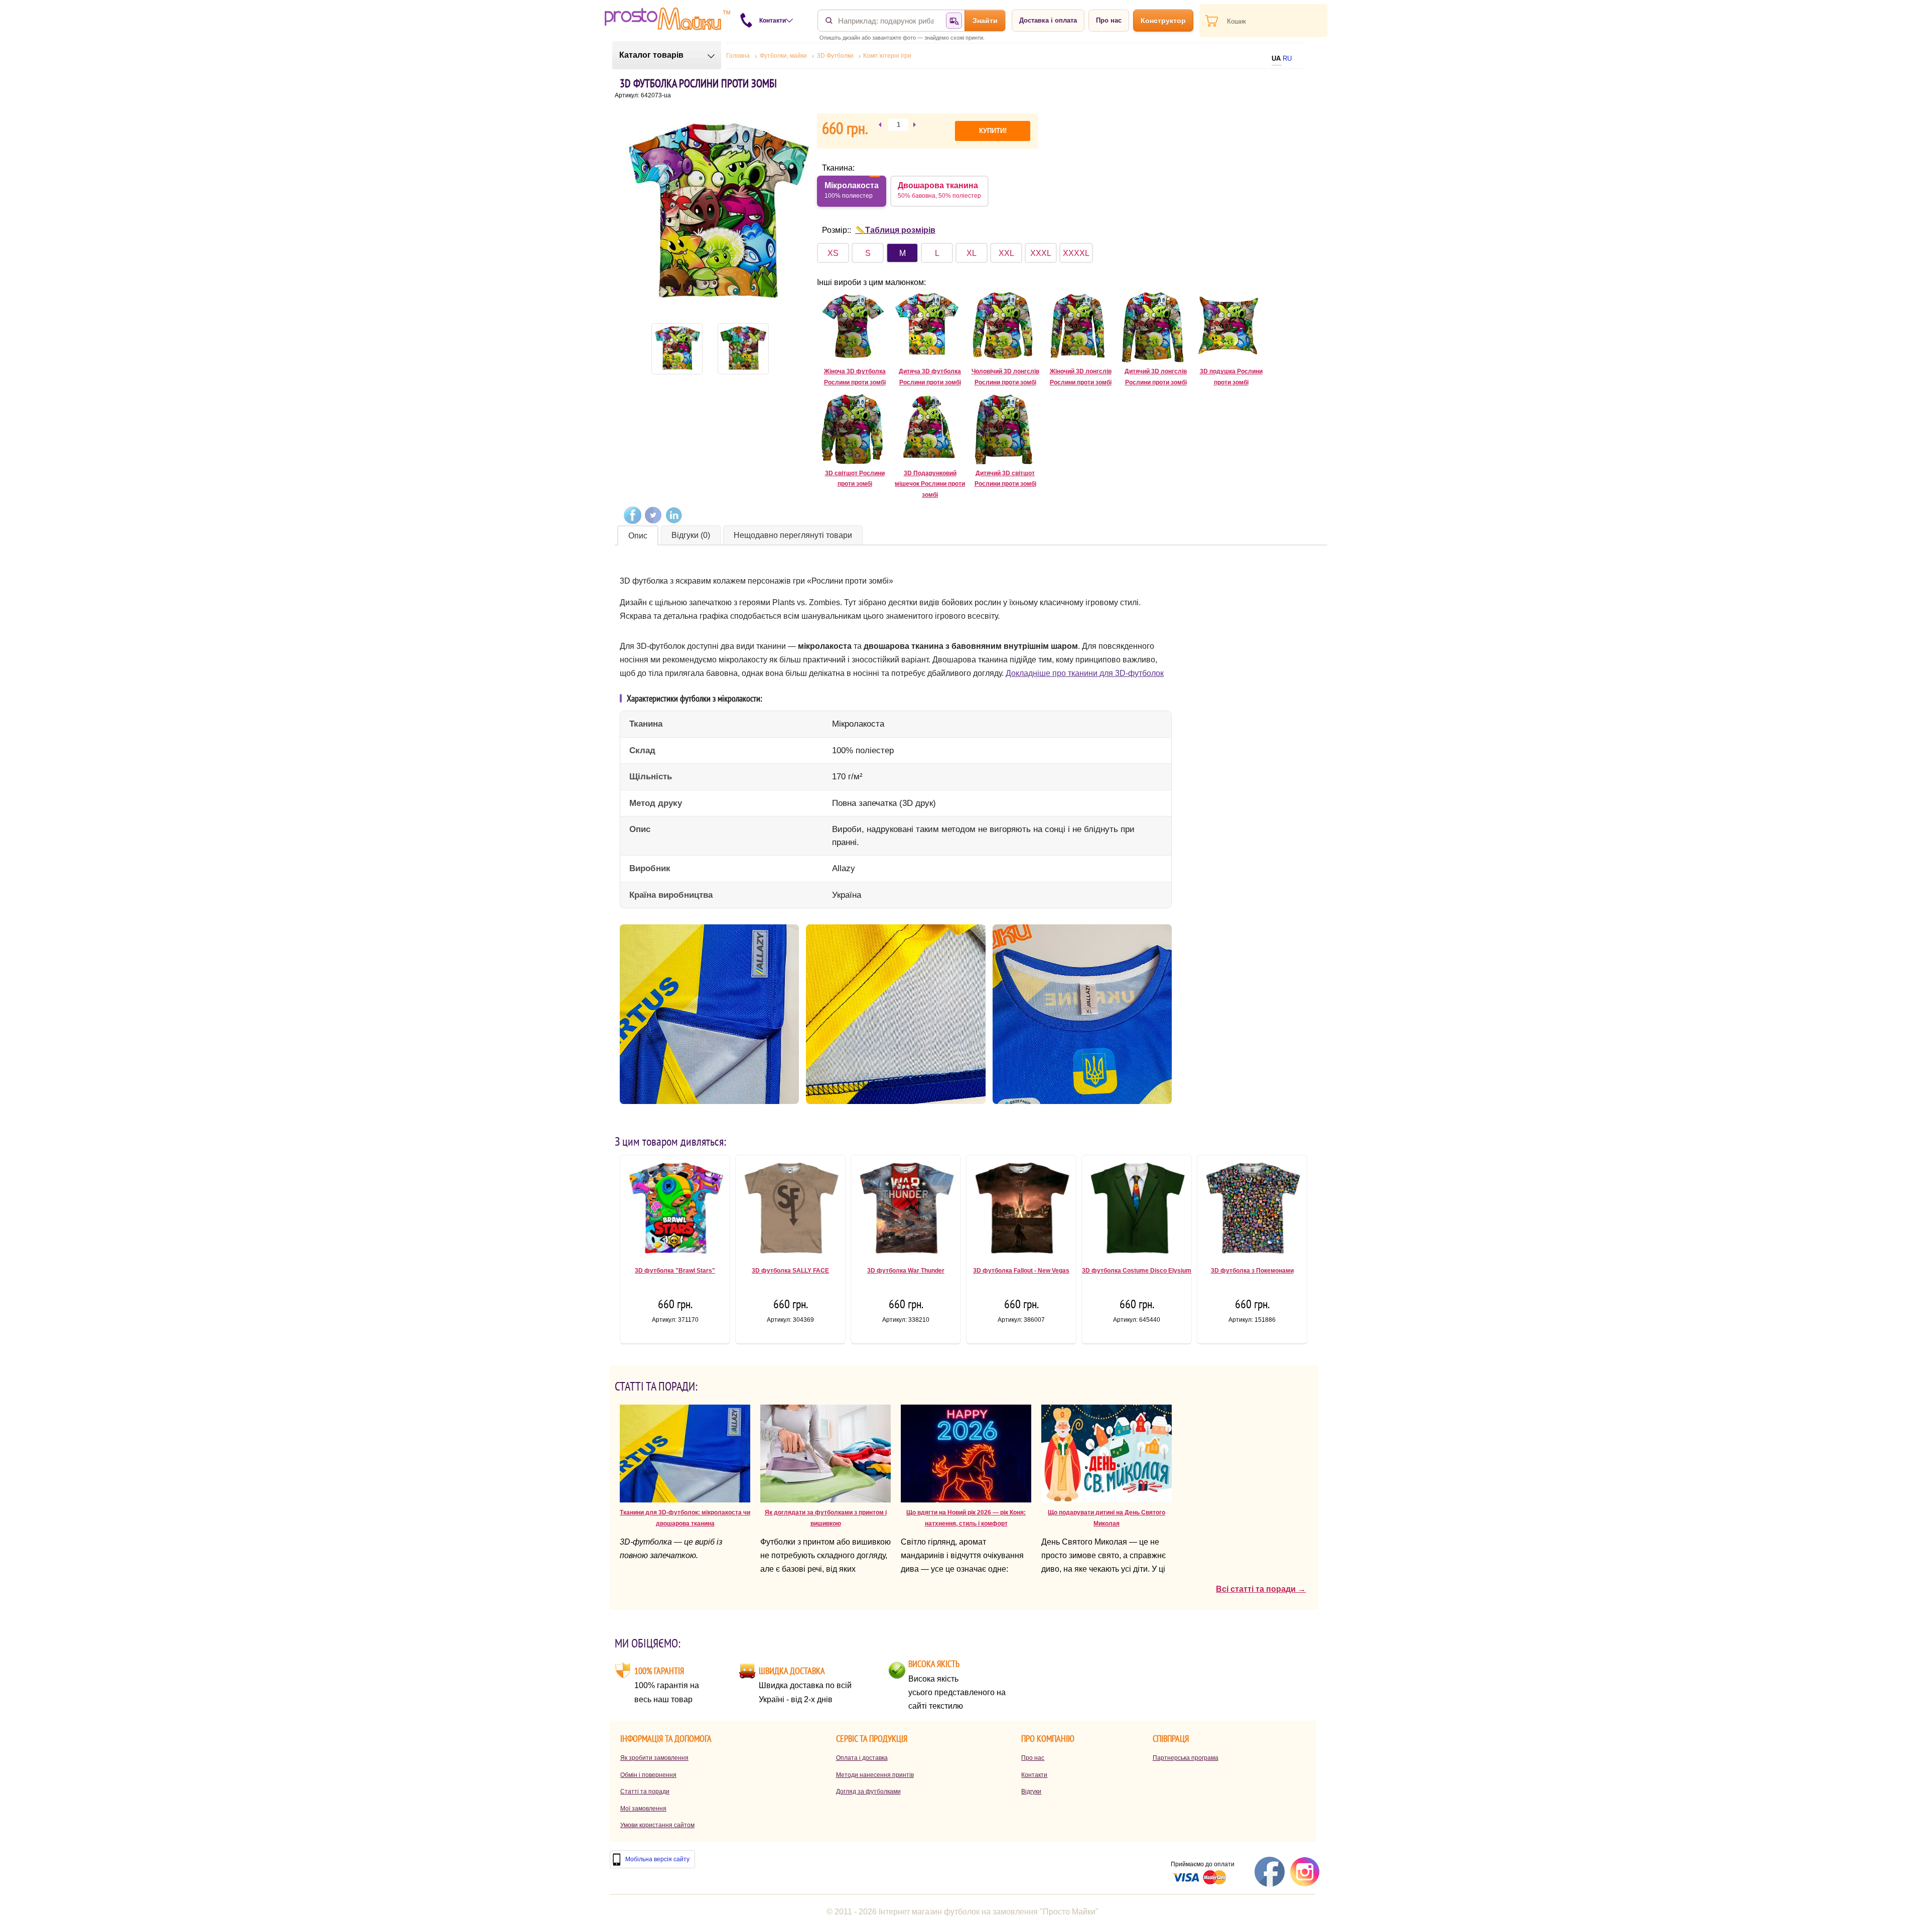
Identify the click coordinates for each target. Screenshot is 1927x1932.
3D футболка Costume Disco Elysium (1137, 1271)
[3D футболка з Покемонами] (1252, 1212)
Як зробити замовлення (654, 1758)
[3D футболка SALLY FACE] (790, 1212)
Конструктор (1163, 21)
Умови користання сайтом (657, 1825)
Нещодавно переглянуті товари (793, 535)
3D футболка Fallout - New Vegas (1021, 1271)
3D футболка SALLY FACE (790, 1271)
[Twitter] (653, 515)
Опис (638, 536)
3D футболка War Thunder (906, 1271)
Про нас (1109, 20)
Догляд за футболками (868, 1791)
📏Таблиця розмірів (895, 230)
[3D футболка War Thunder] (906, 1212)
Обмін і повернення (648, 1775)
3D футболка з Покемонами (1252, 1271)
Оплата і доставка (862, 1758)
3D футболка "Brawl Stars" (675, 1271)
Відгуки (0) (691, 535)
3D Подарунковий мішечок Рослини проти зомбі (930, 484)
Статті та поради (645, 1791)
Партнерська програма (1186, 1758)
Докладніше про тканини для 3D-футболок (1085, 673)
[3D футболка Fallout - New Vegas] (1021, 1212)
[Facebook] (633, 515)
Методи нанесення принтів (875, 1775)
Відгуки (1031, 1791)
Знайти (985, 21)
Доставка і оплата (1048, 20)
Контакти (1034, 1775)
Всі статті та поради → (1261, 1589)
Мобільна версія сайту (657, 1859)
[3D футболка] (675, 1212)
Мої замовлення (643, 1809)
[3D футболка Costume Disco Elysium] (1137, 1212)
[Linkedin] (674, 515)
